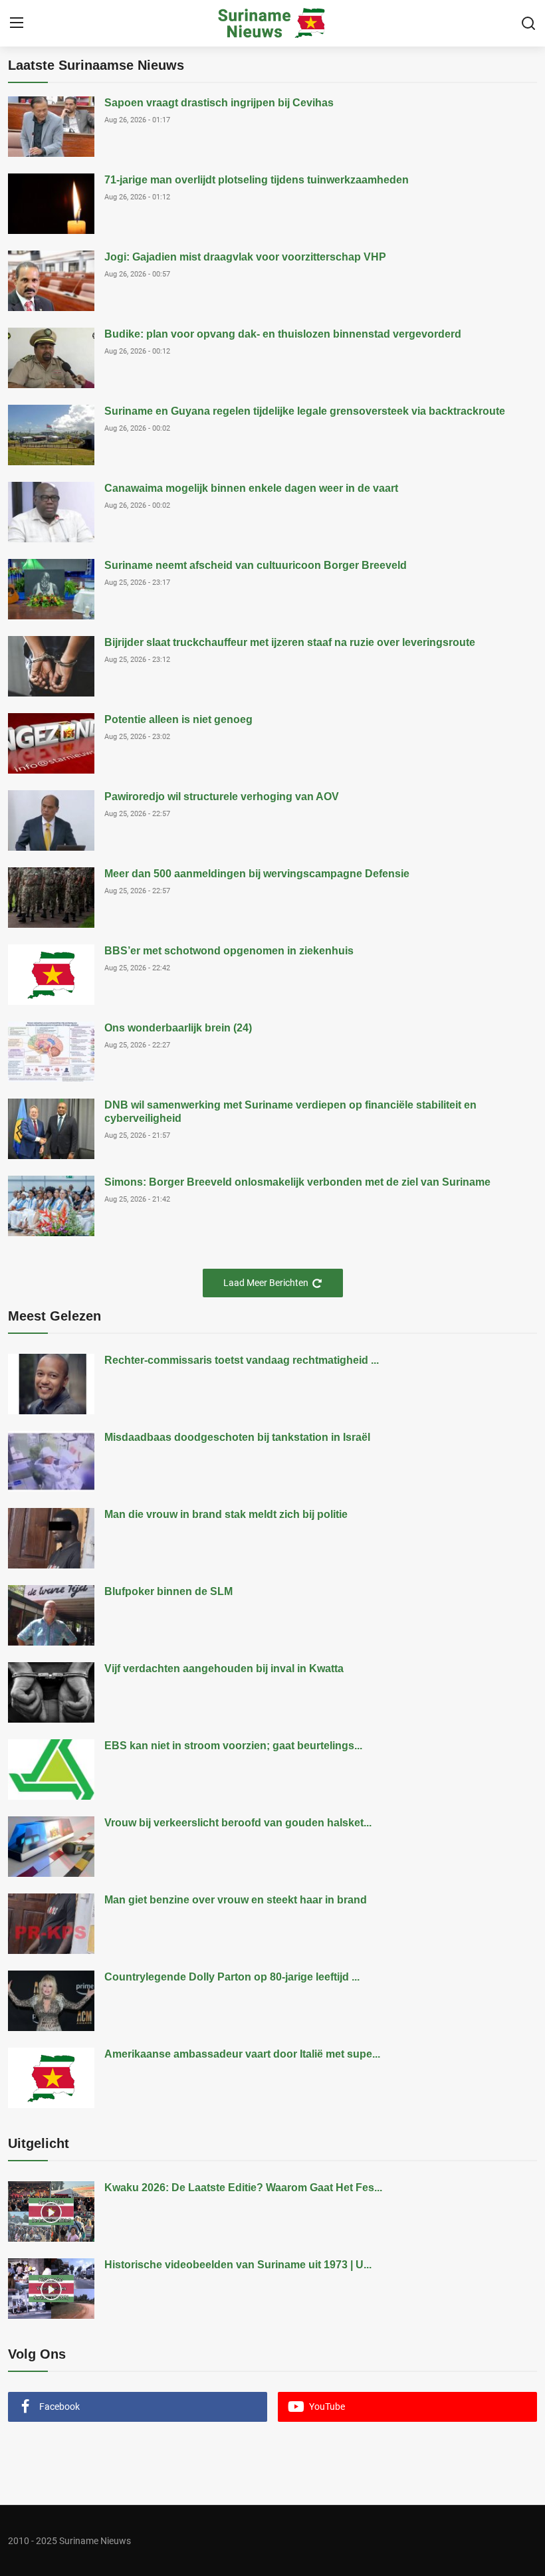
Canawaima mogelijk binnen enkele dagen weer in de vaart (251, 488)
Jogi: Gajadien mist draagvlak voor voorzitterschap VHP (245, 257)
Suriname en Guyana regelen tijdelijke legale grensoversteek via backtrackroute (305, 411)
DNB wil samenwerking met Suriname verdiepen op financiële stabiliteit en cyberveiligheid (290, 1112)
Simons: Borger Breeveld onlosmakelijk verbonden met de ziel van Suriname (297, 1182)
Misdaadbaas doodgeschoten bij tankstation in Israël (237, 1437)
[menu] (17, 23)
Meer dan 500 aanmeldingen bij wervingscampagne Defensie (257, 874)
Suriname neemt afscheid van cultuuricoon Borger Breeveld (256, 565)
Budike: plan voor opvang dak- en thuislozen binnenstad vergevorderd (283, 334)
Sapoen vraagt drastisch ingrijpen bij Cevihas (219, 103)
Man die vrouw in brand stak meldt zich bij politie (226, 1514)
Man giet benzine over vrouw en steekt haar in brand (236, 1900)
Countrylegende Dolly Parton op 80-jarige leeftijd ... (232, 1977)
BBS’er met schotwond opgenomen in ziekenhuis (229, 951)
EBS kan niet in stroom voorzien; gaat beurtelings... (233, 1746)
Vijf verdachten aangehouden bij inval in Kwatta (224, 1668)
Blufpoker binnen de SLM (168, 1591)
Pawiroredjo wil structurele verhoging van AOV (222, 797)
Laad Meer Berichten (266, 1283)
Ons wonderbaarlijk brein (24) (178, 1028)
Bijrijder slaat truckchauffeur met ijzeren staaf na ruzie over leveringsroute (290, 642)
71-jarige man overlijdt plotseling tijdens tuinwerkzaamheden (257, 180)
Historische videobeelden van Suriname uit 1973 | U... (238, 2265)
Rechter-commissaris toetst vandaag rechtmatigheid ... (242, 1360)
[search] (528, 23)
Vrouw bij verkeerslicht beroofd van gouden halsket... (238, 1823)
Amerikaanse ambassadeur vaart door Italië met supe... (242, 2054)
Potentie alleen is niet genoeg (178, 719)
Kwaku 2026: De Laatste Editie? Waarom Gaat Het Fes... (243, 2188)
